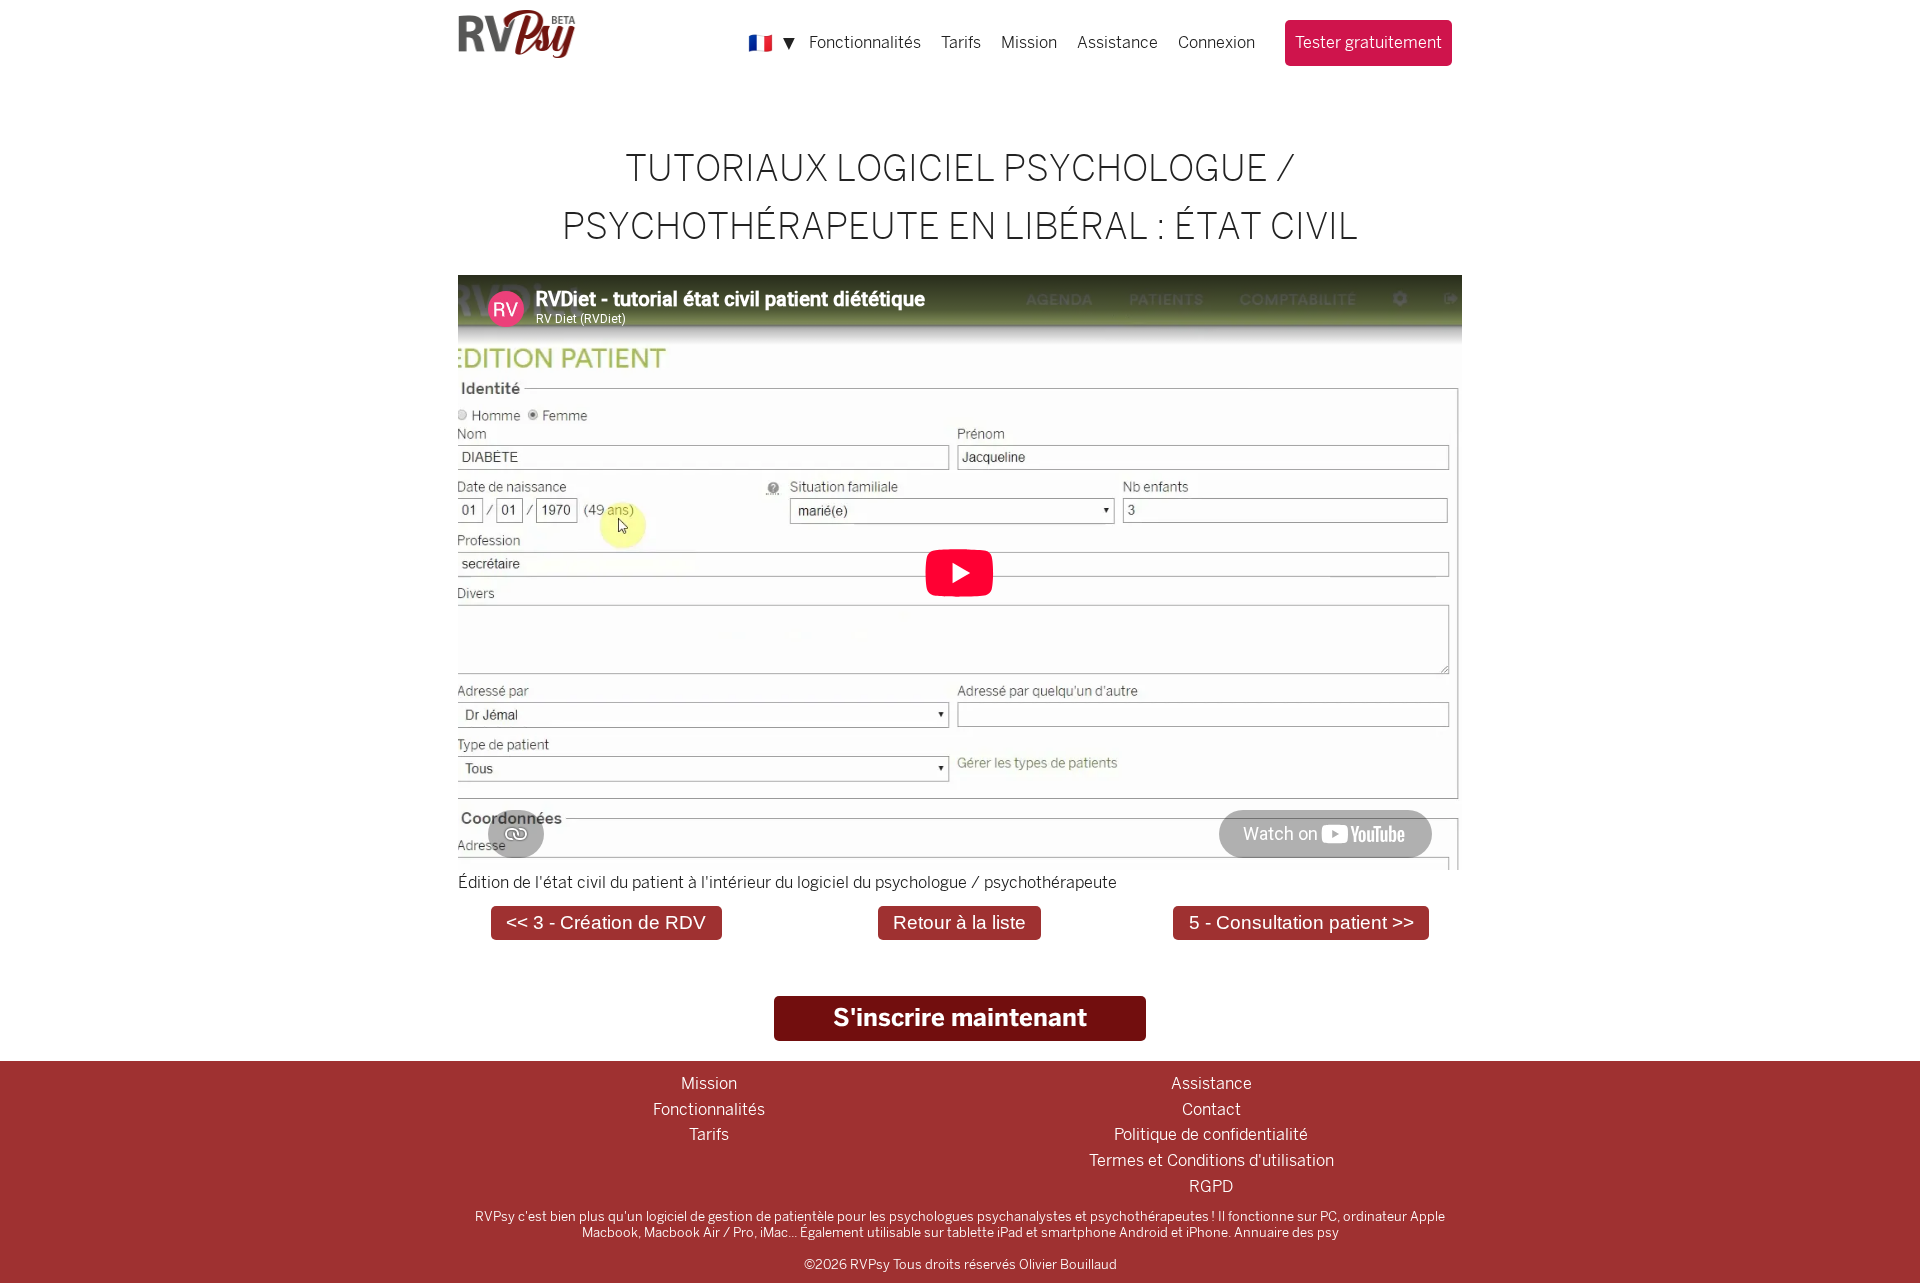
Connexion (1216, 42)
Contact (1211, 1109)
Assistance (1117, 42)
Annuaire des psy (1286, 1232)
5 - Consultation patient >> (1301, 922)
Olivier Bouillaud (1068, 1264)
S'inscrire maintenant (960, 1017)
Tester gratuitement (1368, 42)
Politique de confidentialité (1211, 1134)
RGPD (1211, 1186)
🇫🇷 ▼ (773, 43)
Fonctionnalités (865, 42)
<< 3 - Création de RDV (606, 922)
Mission (1029, 42)
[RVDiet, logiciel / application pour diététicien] (518, 32)
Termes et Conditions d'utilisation (1211, 1160)
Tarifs (961, 42)
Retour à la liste (959, 922)
